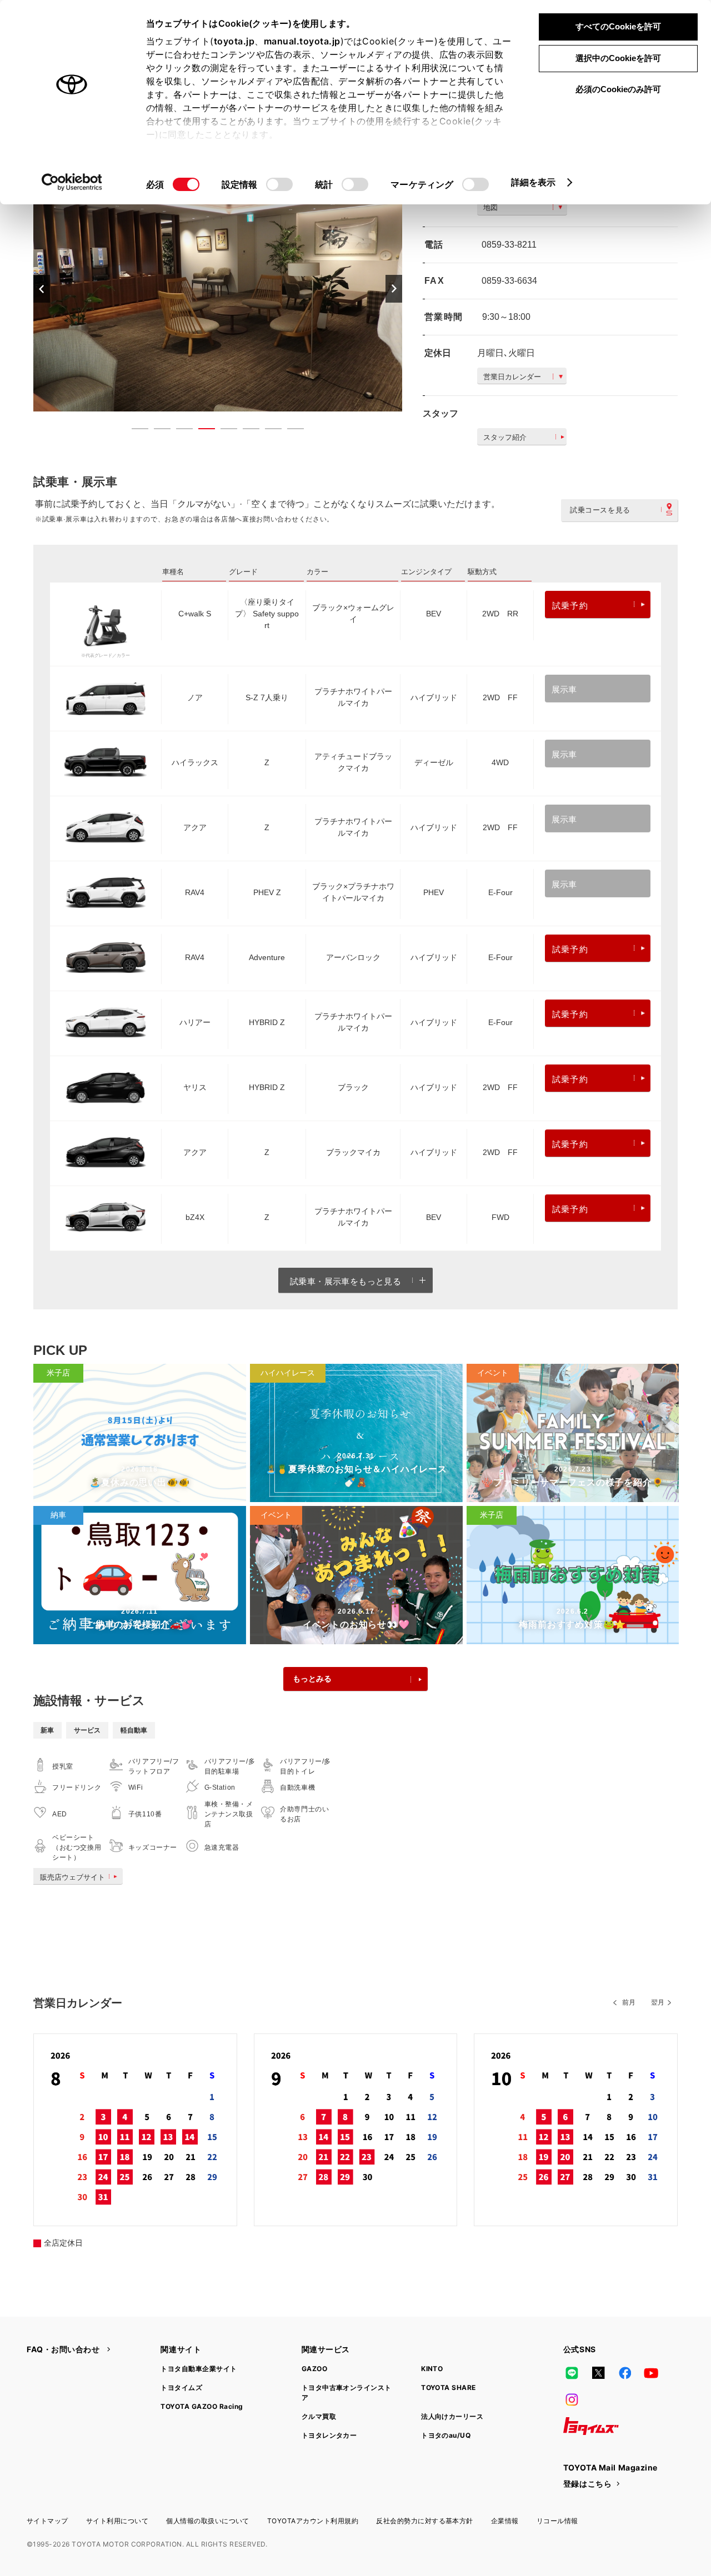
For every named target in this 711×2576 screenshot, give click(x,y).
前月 (629, 2002)
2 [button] (157, 431)
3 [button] (179, 431)
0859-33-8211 (509, 245)
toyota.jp (234, 41)
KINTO (432, 2369)
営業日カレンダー (512, 377)
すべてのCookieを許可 (618, 26)
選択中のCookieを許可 (618, 58)
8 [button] (290, 431)
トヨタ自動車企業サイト (199, 2369)
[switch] (279, 184)
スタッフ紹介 (505, 437)
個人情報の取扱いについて (208, 2521)
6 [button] (246, 431)
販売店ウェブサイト (72, 1877)
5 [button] (223, 431)
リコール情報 (557, 2521)
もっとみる (312, 1679)
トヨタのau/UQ (446, 2435)
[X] (598, 2373)
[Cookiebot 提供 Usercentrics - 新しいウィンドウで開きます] (72, 182)
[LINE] (572, 2373)
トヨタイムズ (181, 2387)
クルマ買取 (319, 2416)
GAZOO (314, 2369)
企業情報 (505, 2521)
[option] (218, 288)
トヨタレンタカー (329, 2435)
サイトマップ (47, 2521)
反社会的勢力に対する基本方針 (425, 2521)
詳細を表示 (534, 182)
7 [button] (268, 431)
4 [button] (201, 431)
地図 (490, 207)
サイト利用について (117, 2521)
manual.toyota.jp (302, 41)
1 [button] (134, 431)
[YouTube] (652, 2373)
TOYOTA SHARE (449, 2387)
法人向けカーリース (452, 2416)
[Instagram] (572, 2399)
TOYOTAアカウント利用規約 (313, 2521)
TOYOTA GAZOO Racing (202, 2406)
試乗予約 (570, 606)
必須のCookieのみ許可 (618, 89)
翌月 (658, 2002)
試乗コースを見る (600, 510)
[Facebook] (625, 2373)
